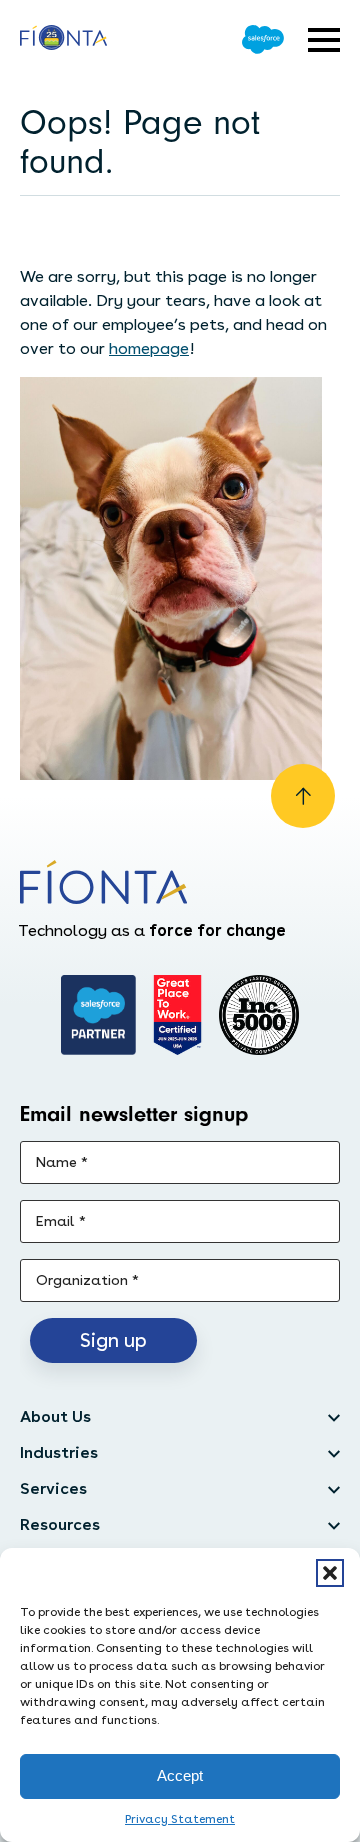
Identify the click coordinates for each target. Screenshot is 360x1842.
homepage (149, 348)
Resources (60, 1524)
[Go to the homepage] (63, 40)
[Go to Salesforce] (263, 39)
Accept (180, 1775)
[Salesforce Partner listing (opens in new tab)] (99, 1015)
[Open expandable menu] (324, 40)
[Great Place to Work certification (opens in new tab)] (177, 1015)
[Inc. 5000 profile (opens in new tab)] (259, 1015)
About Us (55, 1416)
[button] (330, 1573)
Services (53, 1488)
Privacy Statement (180, 1819)
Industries (59, 1452)
